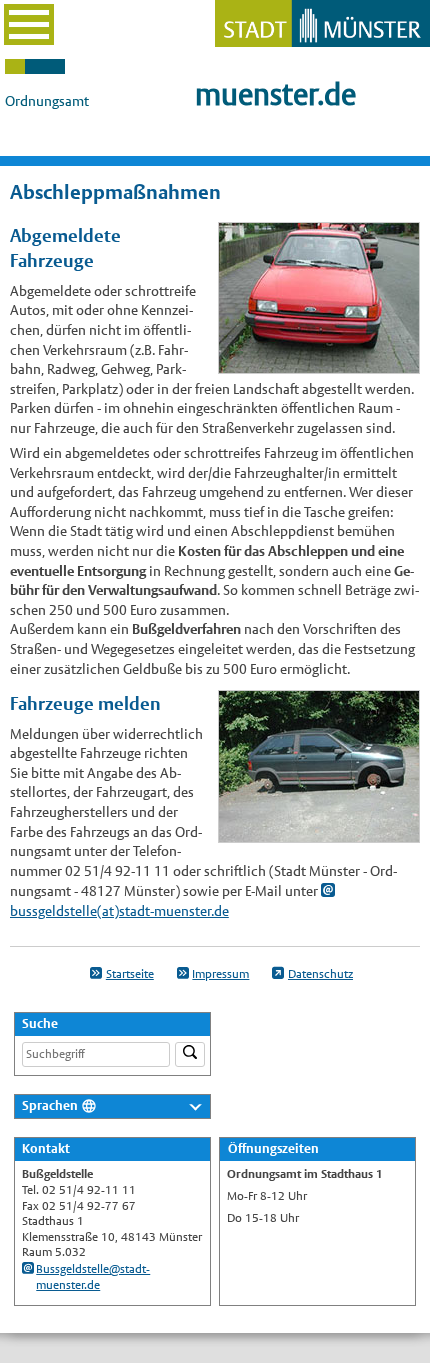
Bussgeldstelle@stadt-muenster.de (93, 1277)
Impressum (220, 974)
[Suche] (190, 1054)
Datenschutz (320, 974)
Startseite (130, 974)
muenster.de (275, 94)
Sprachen (50, 1105)
